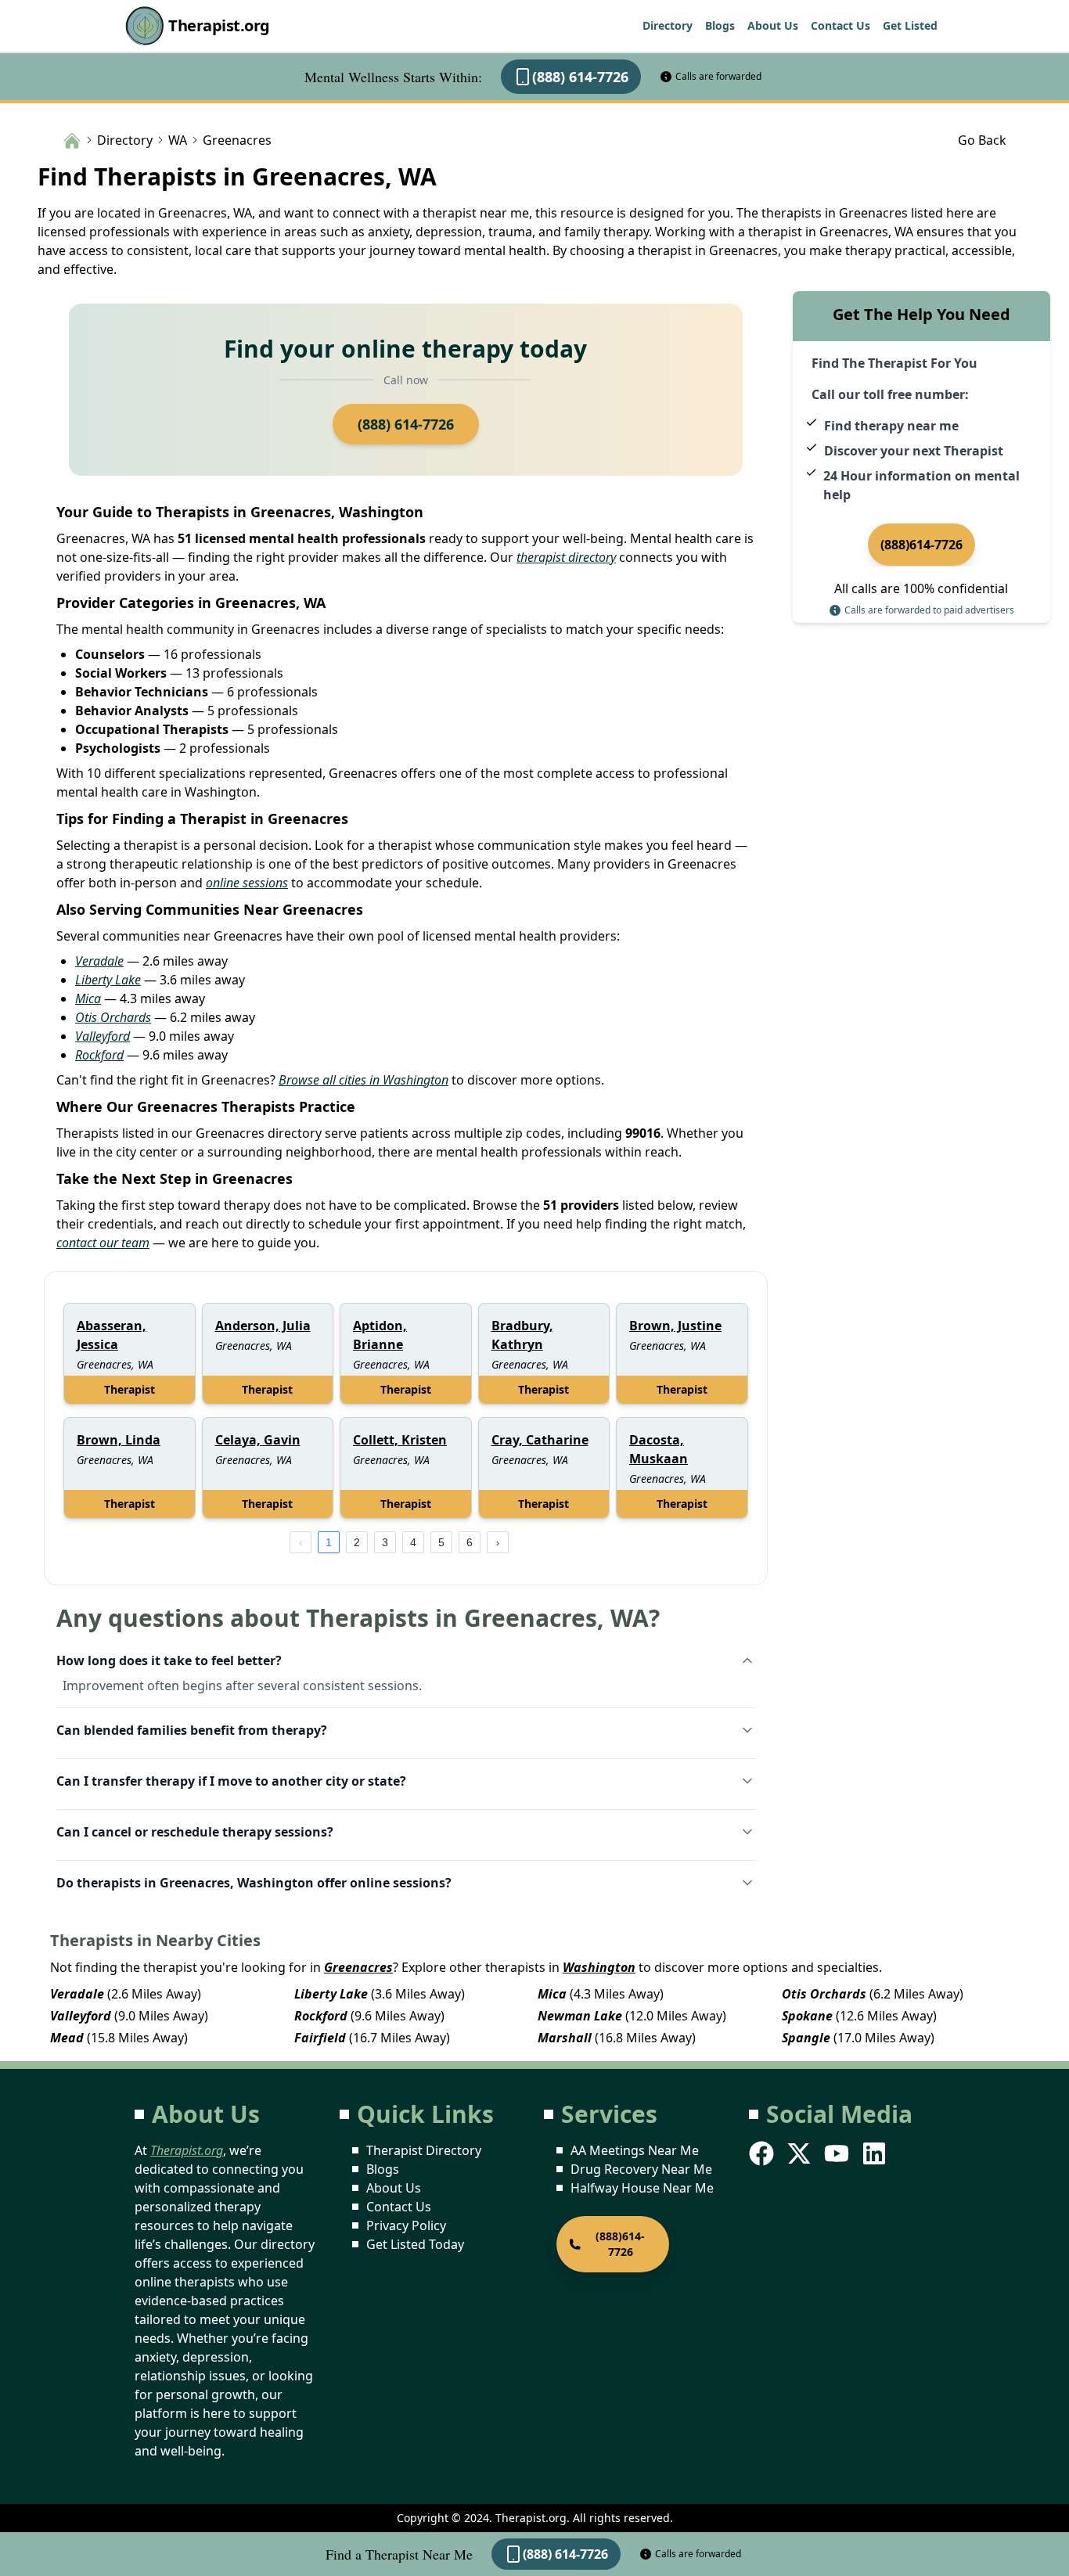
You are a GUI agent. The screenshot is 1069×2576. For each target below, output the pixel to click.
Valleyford (103, 1036)
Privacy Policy (406, 2225)
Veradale (99, 961)
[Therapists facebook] (763, 2153)
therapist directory (566, 557)
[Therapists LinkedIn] (876, 2153)
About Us (773, 25)
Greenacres (358, 1967)
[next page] (498, 1542)
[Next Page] (498, 1542)
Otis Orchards (113, 1017)
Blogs (720, 25)
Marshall (565, 2038)
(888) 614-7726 (580, 77)
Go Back (982, 140)
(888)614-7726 (921, 545)
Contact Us (840, 25)
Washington (599, 1967)
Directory (668, 25)
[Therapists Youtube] (838, 2153)
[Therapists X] (801, 2153)
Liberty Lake (108, 980)
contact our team (103, 1243)
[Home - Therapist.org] (72, 139)
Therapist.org (219, 25)
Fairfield (320, 2038)
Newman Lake (580, 2016)
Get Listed (910, 25)
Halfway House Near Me (642, 2188)
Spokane (807, 2016)
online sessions (247, 883)
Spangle (806, 2038)
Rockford (99, 1055)
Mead (67, 2038)
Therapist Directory (424, 2150)
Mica (88, 998)
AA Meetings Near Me (635, 2150)
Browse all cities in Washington (364, 1080)
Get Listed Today (415, 2244)
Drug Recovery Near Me (641, 2169)
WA (178, 140)
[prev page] (301, 1542)
